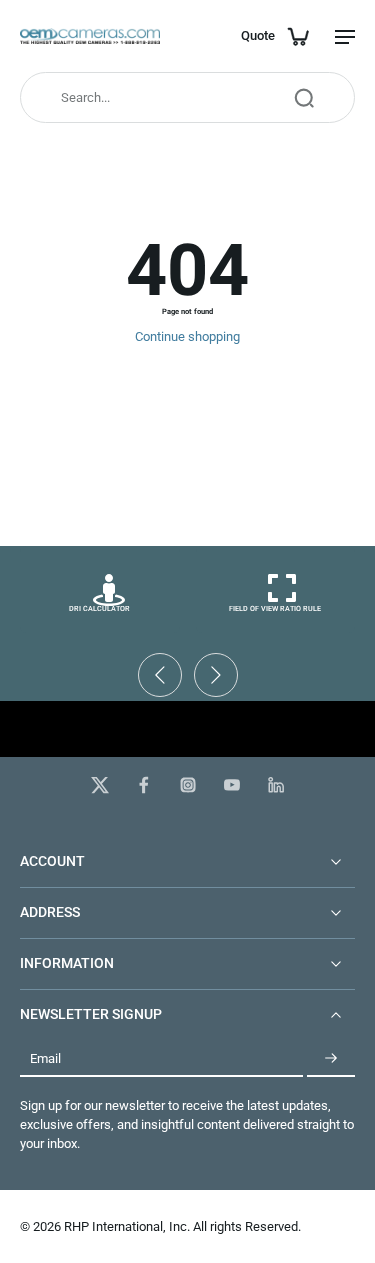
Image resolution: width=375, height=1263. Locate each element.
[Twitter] (100, 785)
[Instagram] (188, 785)
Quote (258, 35)
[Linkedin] (276, 785)
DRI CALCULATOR (99, 608)
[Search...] (304, 98)
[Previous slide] (160, 675)
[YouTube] (232, 785)
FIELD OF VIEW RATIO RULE (275, 608)
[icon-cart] (297, 36)
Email (45, 1058)
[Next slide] (216, 675)
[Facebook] (144, 785)
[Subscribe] (331, 1058)
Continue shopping (187, 336)
